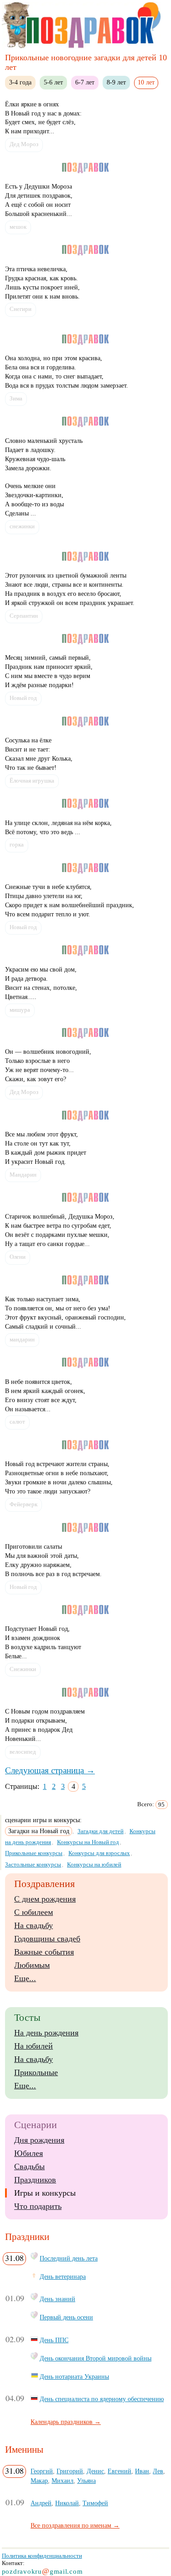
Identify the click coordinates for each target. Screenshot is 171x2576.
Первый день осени (66, 2317)
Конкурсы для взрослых (99, 1853)
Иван (142, 2471)
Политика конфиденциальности (42, 2556)
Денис (95, 2471)
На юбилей (34, 2046)
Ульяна (86, 2481)
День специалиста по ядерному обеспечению (102, 2399)
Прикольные (36, 2072)
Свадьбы (29, 2166)
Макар (39, 2481)
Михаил (62, 2481)
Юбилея (28, 2153)
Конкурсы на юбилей (94, 1864)
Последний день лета (69, 2258)
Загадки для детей (101, 1831)
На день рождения (46, 2033)
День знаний (57, 2299)
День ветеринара (63, 2276)
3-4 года (20, 82)
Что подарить (38, 2206)
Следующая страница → (50, 1770)
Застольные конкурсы (33, 1864)
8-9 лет (116, 82)
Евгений (119, 2471)
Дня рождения (39, 2140)
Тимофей (95, 2503)
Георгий (42, 2471)
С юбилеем (34, 1912)
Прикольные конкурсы (34, 1853)
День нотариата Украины (74, 2376)
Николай (67, 2503)
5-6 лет (53, 82)
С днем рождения (45, 1899)
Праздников (35, 2180)
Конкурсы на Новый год (88, 1842)
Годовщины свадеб (47, 1939)
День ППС (54, 2340)
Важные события (44, 1952)
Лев (158, 2471)
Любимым (32, 1965)
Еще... (25, 1978)
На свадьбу (34, 1925)
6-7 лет (85, 82)
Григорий (70, 2471)
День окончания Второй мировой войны (96, 2358)
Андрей (41, 2503)
